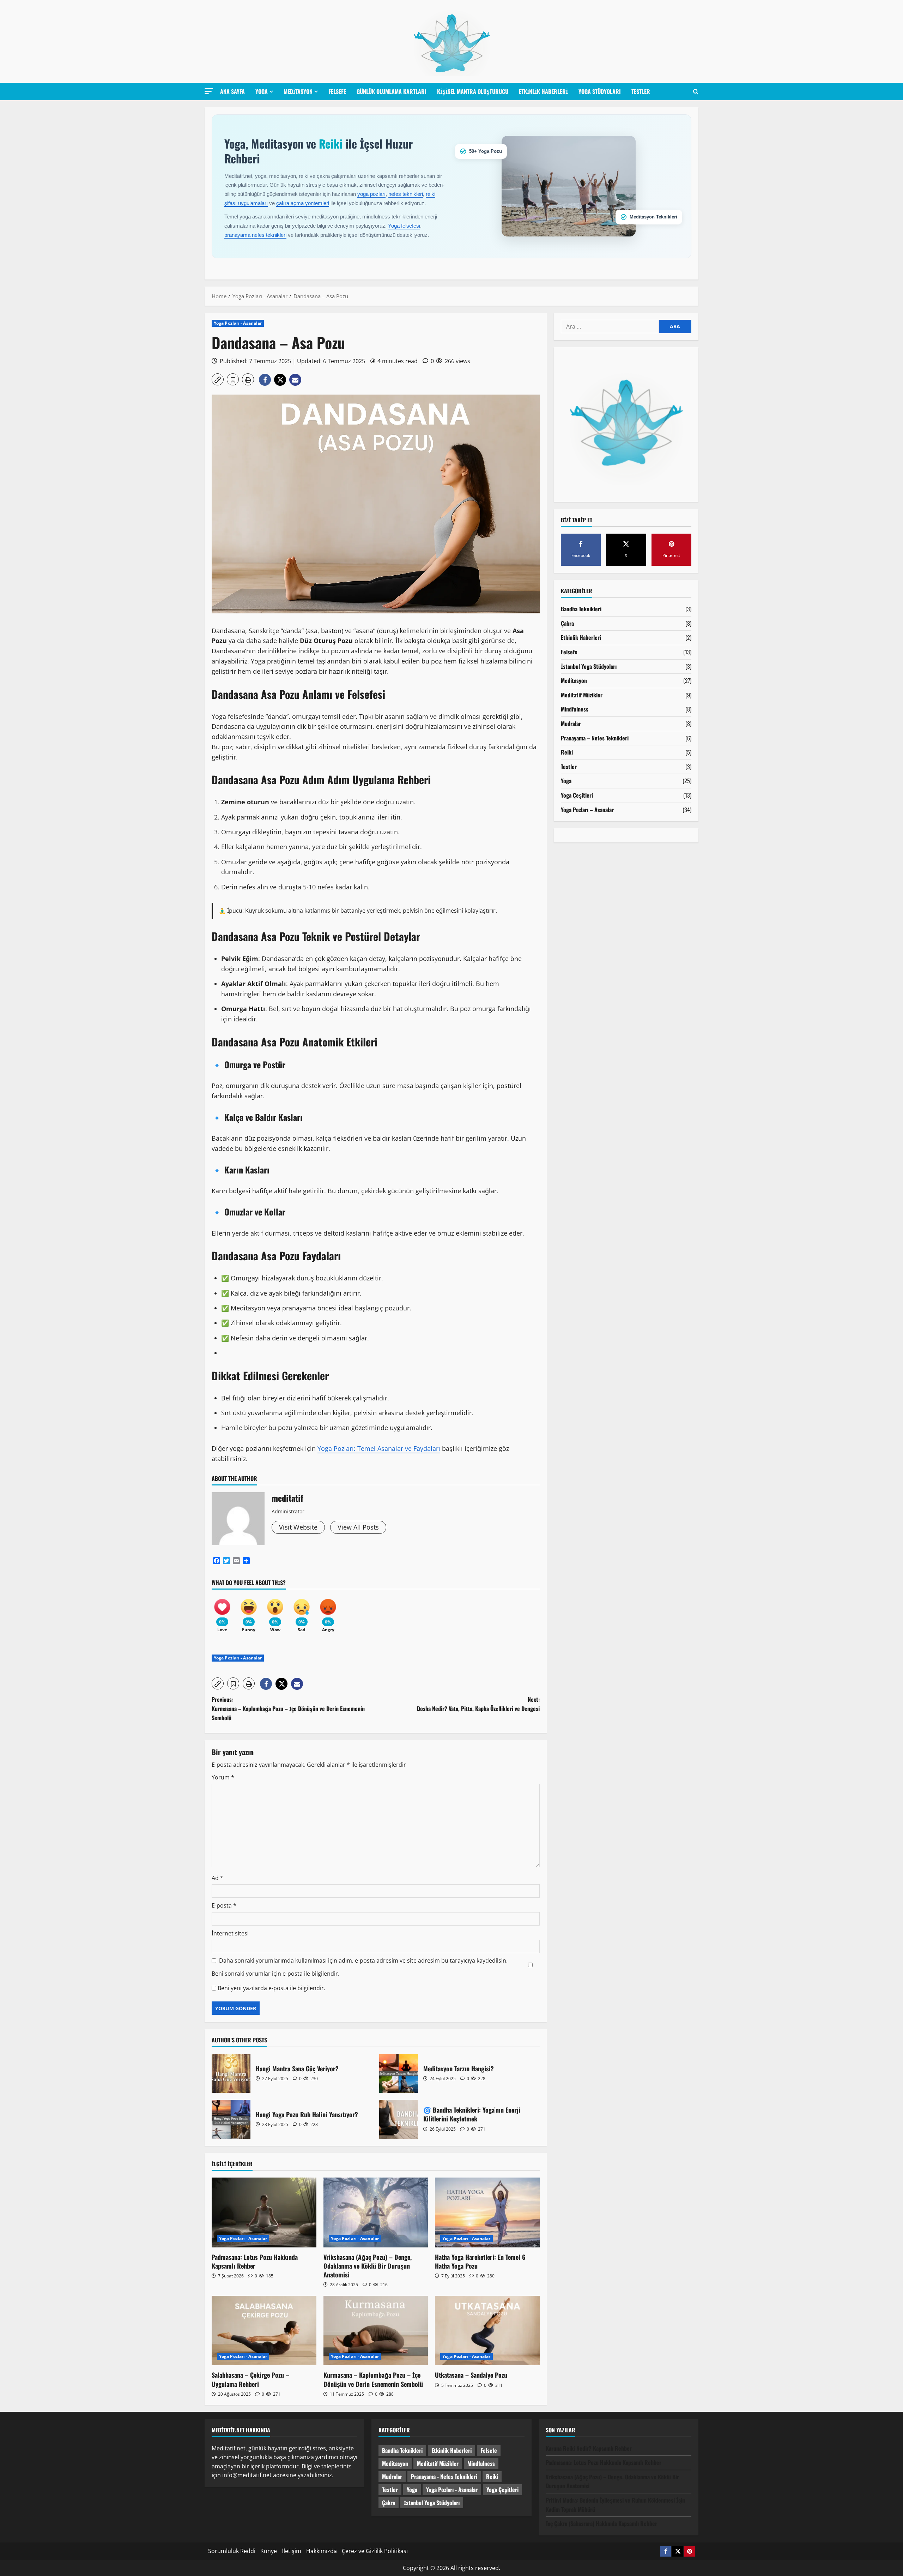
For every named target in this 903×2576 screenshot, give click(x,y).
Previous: (288, 1708)
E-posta (224, 1905)
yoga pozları (371, 194)
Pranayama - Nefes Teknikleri (444, 2476)
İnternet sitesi (230, 1933)
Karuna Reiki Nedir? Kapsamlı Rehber (589, 2448)
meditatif (287, 1498)
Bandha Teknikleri (581, 609)
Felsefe (337, 91)
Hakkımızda (322, 2551)
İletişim (292, 2551)
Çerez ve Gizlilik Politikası (375, 2551)
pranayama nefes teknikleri (255, 235)
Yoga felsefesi (404, 226)
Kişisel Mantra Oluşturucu (473, 91)
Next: (478, 1704)
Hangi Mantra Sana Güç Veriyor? (231, 2073)
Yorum (223, 1777)
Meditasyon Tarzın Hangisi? (399, 2073)
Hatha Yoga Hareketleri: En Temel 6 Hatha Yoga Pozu (480, 2261)
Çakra (567, 623)
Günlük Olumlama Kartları (392, 91)
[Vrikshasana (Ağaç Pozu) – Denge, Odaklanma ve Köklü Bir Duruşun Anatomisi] (376, 2212)
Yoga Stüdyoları (600, 91)
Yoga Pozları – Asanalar (587, 810)
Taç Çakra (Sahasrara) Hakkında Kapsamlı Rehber (601, 2523)
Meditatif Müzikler (582, 695)
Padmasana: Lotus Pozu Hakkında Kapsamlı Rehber (255, 2261)
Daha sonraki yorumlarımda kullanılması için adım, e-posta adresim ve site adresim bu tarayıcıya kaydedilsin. (363, 1960)
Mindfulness (575, 709)
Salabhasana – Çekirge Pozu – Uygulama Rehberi (250, 2379)
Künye (269, 2551)
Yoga (262, 91)
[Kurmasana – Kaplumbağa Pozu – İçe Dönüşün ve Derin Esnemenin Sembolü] (376, 2331)
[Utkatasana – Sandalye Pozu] (487, 2331)
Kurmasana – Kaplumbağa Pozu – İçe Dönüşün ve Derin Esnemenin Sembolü (373, 2379)
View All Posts (358, 1527)
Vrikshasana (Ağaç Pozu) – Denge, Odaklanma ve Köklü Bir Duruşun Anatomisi (368, 2266)
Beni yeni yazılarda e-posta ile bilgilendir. (271, 1988)
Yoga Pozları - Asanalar (238, 323)
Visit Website (298, 1527)
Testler (641, 91)
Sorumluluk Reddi (232, 2551)
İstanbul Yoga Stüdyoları (589, 666)
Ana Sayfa (232, 91)
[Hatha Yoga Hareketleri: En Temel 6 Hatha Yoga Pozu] (487, 2212)
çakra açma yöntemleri (303, 203)
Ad (217, 1878)
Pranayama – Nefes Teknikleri (595, 738)
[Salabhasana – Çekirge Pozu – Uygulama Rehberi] (264, 2331)
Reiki (567, 752)
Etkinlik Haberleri (543, 91)
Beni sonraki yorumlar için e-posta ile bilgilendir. (275, 1974)
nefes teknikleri (406, 194)
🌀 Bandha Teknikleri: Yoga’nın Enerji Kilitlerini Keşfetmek (399, 2119)
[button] (209, 91)
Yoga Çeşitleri (577, 795)
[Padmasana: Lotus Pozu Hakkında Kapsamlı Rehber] (264, 2212)
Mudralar (571, 723)
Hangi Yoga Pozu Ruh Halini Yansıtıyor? (231, 2119)
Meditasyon (298, 91)
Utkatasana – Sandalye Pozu (471, 2375)
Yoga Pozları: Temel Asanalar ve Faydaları (379, 1448)
